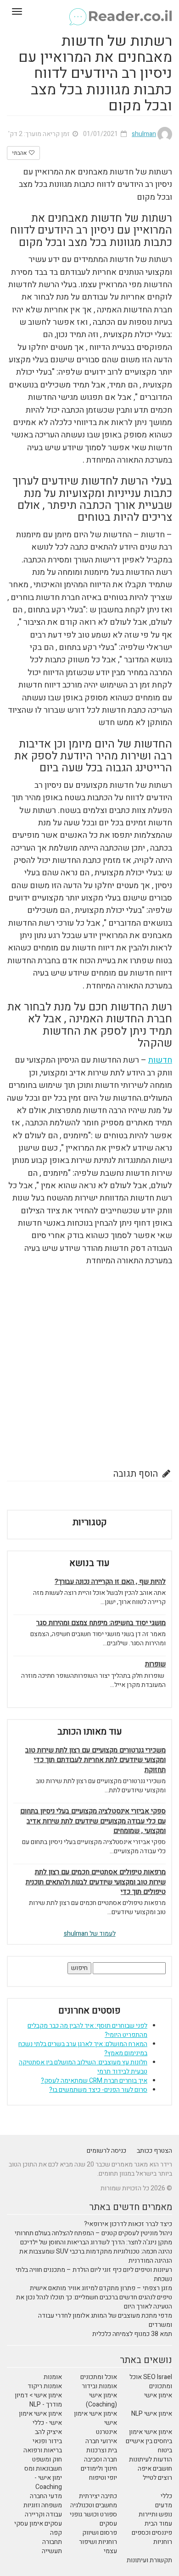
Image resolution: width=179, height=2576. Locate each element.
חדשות (160, 1060)
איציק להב (48, 2432)
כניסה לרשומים (106, 2151)
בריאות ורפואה (43, 2450)
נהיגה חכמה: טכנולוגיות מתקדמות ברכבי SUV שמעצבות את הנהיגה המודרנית (96, 2256)
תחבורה (52, 2542)
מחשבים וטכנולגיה (94, 2505)
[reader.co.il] (89, 11)
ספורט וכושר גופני (93, 2514)
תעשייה (52, 2551)
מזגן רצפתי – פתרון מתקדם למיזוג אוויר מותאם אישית (101, 2288)
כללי (166, 2496)
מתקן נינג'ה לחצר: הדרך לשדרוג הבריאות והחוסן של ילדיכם (96, 2242)
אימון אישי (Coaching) (101, 2400)
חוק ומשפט (47, 2459)
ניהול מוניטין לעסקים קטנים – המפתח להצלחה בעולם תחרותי (93, 2233)
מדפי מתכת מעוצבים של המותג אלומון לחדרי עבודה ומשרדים (105, 2320)
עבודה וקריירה (43, 2514)
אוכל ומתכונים (99, 2377)
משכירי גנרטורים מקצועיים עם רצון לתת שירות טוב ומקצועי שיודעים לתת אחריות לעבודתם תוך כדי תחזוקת (95, 1760)
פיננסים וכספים (152, 2533)
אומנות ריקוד (45, 2386)
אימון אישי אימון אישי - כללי (40, 2418)
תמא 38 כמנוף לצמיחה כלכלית (132, 2334)
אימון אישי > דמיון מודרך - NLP (38, 2400)
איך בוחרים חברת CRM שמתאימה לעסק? (94, 2081)
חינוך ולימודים (99, 2469)
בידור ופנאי (47, 2441)
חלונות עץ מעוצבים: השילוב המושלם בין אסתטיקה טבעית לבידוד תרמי (83, 2067)
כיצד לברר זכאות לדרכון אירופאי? (128, 2224)
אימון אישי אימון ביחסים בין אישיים (149, 2437)
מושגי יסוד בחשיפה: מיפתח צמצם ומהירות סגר (101, 1623)
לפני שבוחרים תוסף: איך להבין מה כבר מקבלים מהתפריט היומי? (87, 2030)
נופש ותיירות (155, 2514)
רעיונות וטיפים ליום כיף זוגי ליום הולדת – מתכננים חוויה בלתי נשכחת (94, 2274)
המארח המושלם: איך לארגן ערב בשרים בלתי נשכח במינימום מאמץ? (83, 2049)
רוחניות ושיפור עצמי (98, 2546)
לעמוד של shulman (90, 1934)
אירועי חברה (101, 2441)
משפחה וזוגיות (43, 2505)
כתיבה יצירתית (98, 2496)
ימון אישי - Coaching (48, 2482)
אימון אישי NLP (152, 2414)
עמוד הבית (158, 2524)
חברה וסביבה (101, 2459)
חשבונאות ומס (43, 2469)
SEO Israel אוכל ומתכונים (151, 2382)
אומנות (53, 2377)
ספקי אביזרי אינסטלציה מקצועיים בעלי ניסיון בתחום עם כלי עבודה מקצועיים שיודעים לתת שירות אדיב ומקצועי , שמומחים (93, 1821)
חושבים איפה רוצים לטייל (155, 2473)
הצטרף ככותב (154, 2151)
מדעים (164, 2505)
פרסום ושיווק (100, 2533)
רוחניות (163, 2542)
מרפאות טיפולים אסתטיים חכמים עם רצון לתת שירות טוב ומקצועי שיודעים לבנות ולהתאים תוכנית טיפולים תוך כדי (96, 1882)
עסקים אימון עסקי (38, 2524)
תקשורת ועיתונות (149, 2560)
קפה (56, 2533)
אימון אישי (158, 2395)
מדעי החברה (46, 2496)
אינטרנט (106, 2432)
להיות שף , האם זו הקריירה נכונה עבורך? (110, 1582)
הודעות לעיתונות (151, 2459)
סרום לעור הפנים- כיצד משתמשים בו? (98, 2090)
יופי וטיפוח (103, 2478)
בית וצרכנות (102, 2450)
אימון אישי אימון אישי (95, 2418)
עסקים (108, 2524)
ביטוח (165, 2450)
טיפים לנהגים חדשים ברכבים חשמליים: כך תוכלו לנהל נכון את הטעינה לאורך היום (94, 2302)
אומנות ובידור (99, 2386)
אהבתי (20, 153)
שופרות (155, 1664)
